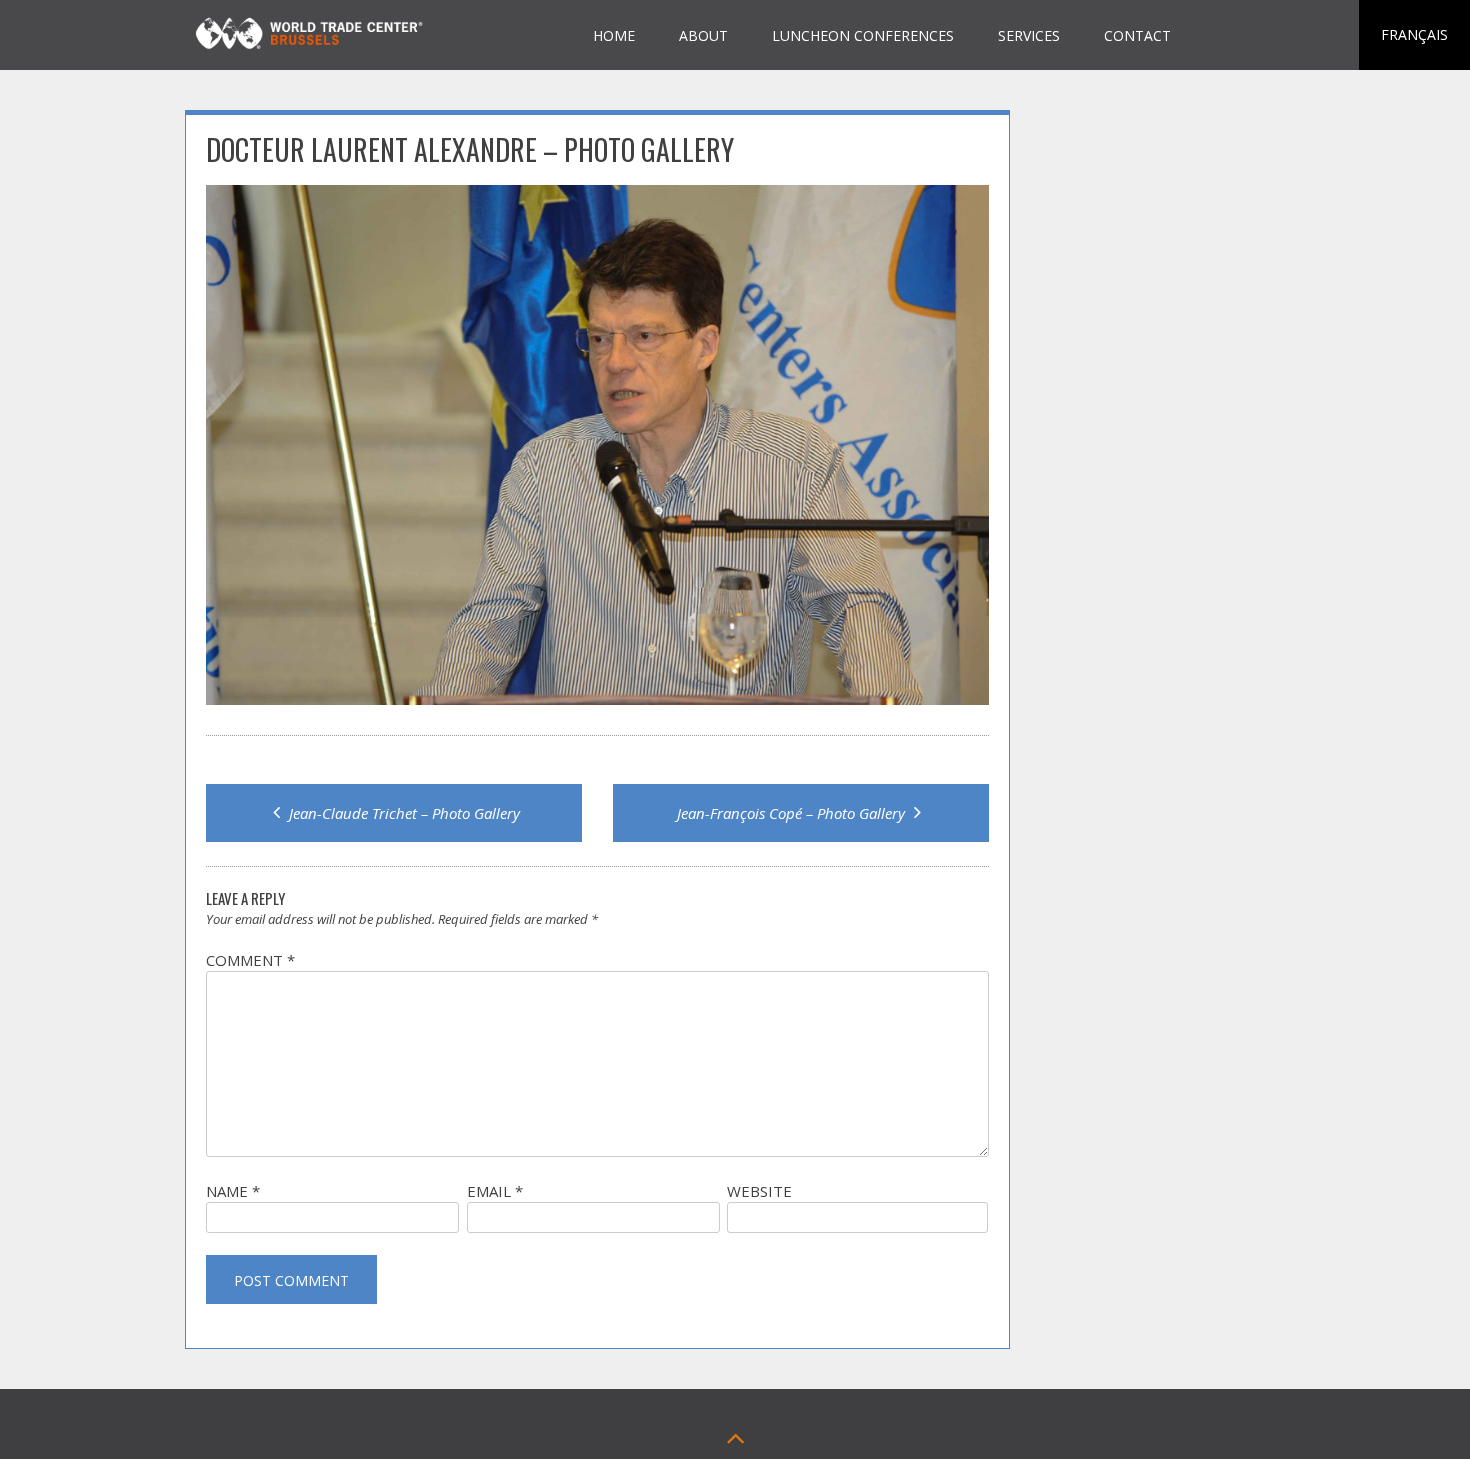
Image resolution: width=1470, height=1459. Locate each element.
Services (1029, 35)
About (703, 35)
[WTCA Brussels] (312, 52)
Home (614, 35)
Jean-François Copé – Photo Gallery (793, 813)
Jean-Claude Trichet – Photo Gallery (402, 813)
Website (759, 1191)
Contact (1137, 35)
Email (495, 1191)
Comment (250, 960)
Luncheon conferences (863, 35)
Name (233, 1191)
